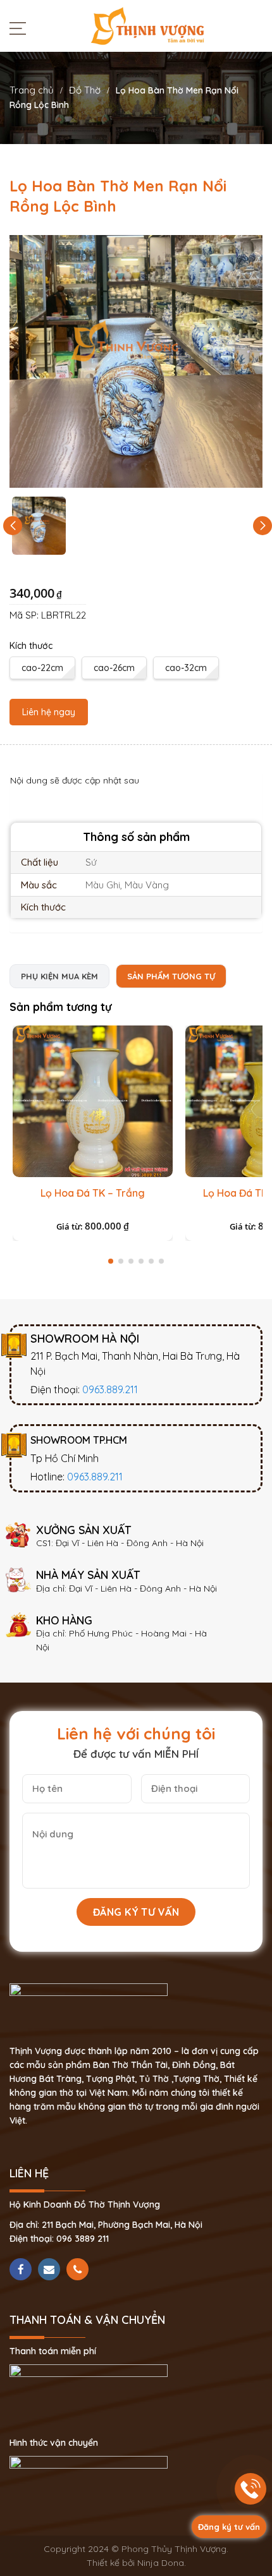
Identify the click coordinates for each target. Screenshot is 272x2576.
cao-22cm (42, 668)
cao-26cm (114, 668)
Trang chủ (32, 90)
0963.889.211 (110, 1389)
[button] (263, 526)
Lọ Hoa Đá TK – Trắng (93, 1193)
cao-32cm (186, 668)
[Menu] (21, 28)
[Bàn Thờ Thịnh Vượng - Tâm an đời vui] (147, 25)
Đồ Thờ (85, 90)
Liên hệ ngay (49, 712)
